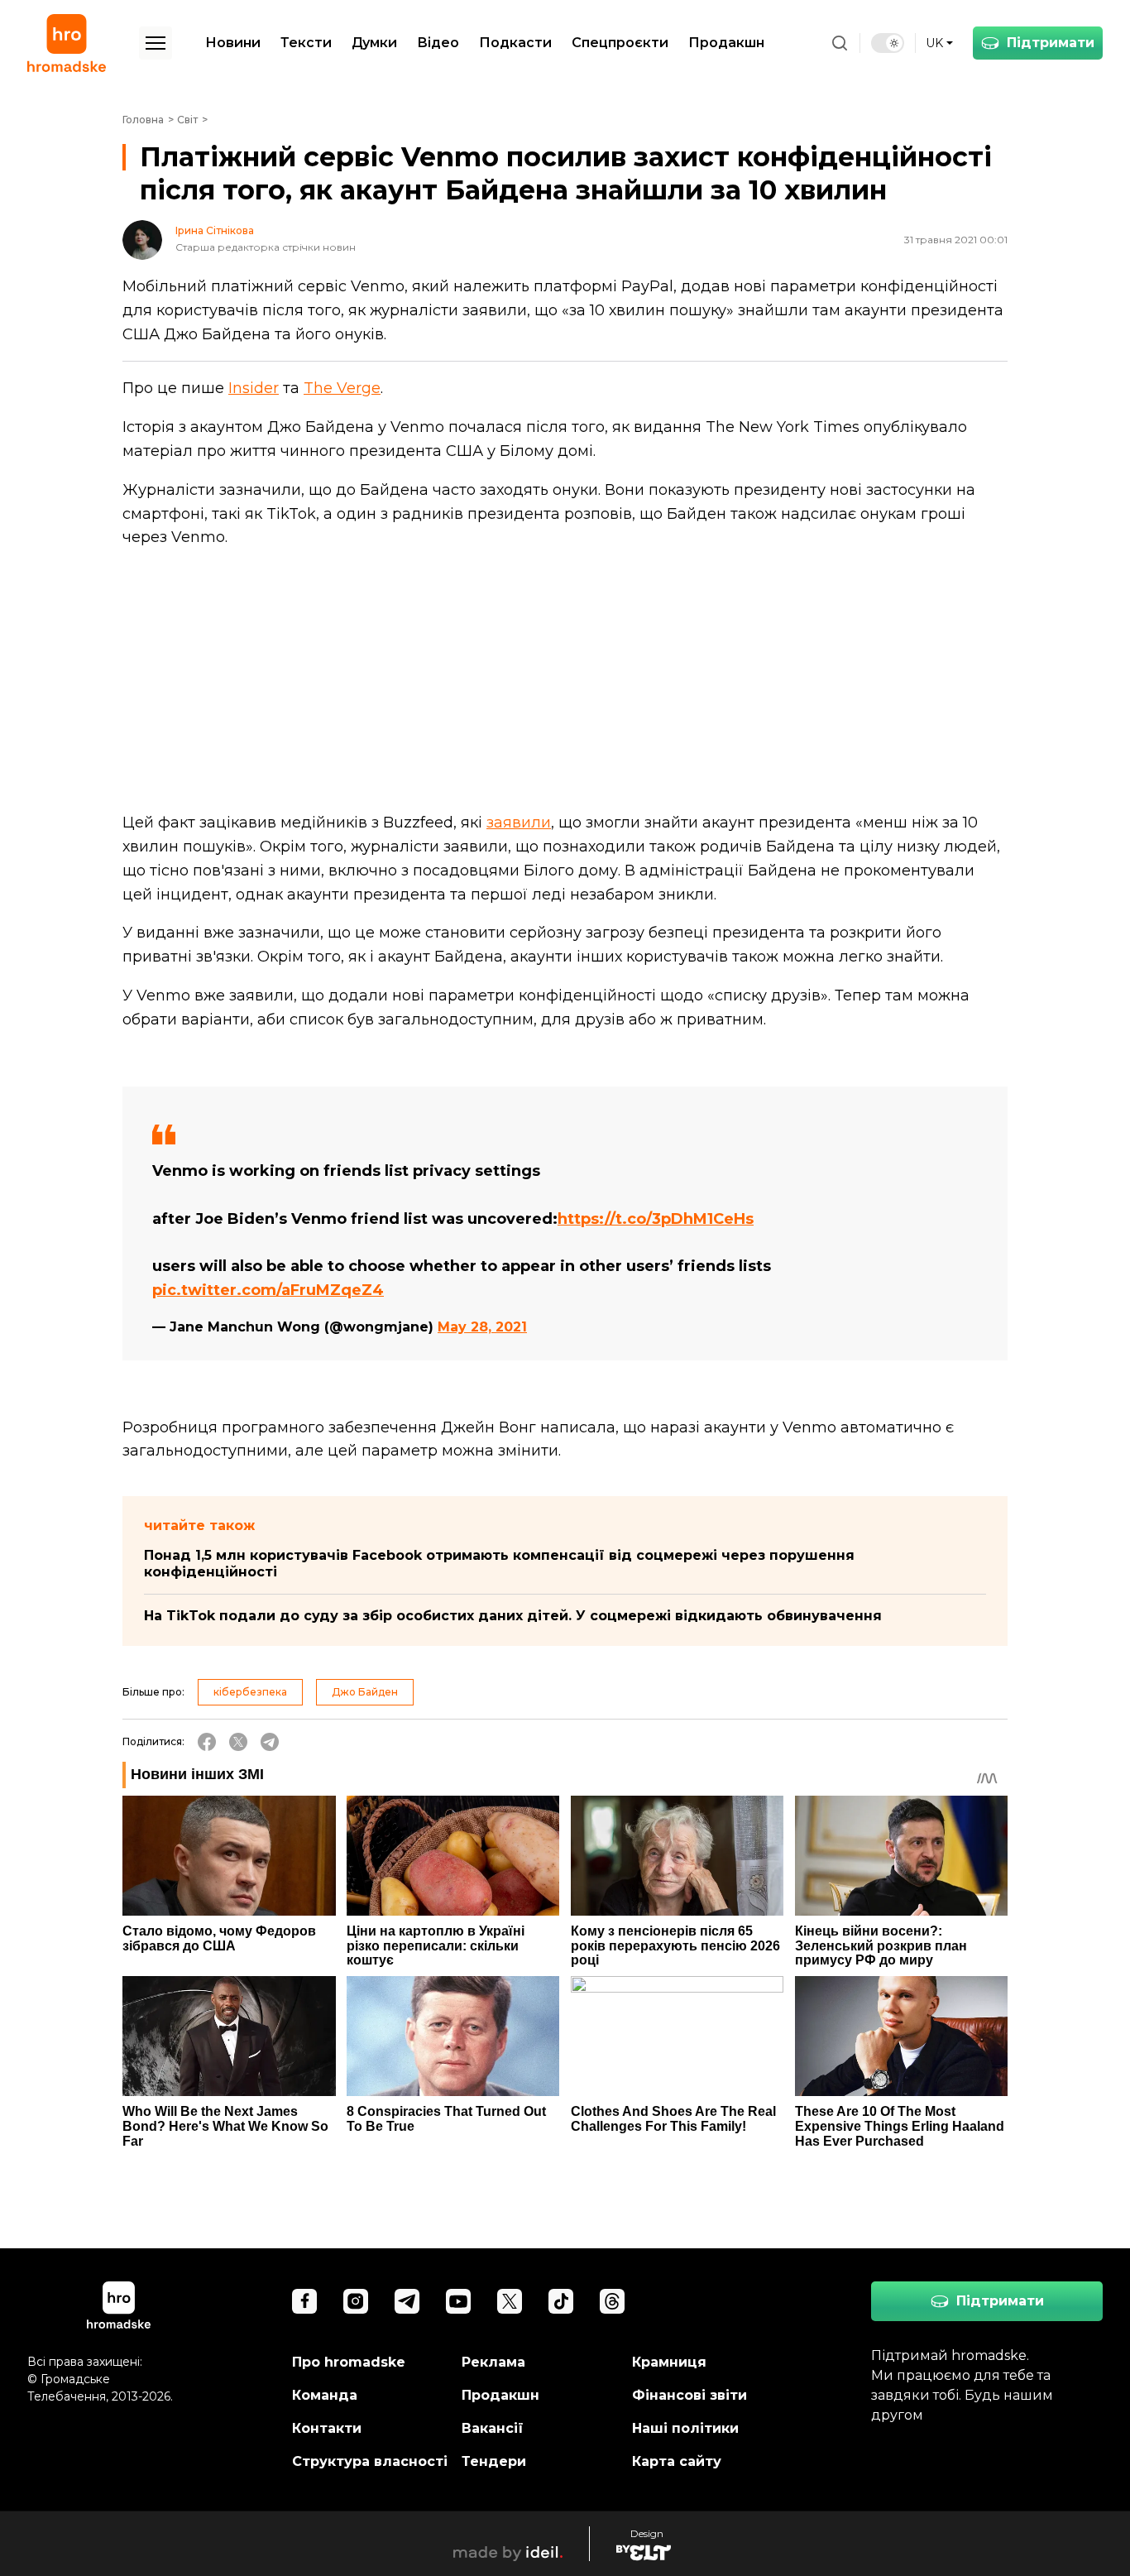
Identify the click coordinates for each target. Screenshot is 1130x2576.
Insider (254, 388)
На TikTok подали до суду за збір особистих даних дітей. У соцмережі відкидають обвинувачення (513, 1616)
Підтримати (1051, 43)
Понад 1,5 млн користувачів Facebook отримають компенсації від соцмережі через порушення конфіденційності (499, 1564)
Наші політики (685, 2428)
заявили (519, 823)
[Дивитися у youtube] (458, 2301)
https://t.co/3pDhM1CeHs (656, 1219)
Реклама (493, 2362)
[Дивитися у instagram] (356, 2301)
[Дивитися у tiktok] (561, 2301)
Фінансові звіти (689, 2395)
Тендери (494, 2461)
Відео (438, 43)
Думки (374, 43)
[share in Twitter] (238, 1742)
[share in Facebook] (207, 1742)
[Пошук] (840, 43)
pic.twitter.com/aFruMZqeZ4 (268, 1290)
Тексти (306, 43)
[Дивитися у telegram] (407, 2301)
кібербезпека (250, 1692)
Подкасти (515, 43)
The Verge (342, 388)
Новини (233, 43)
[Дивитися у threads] (612, 2301)
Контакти (327, 2428)
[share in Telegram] (270, 1742)
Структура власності (370, 2461)
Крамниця (669, 2362)
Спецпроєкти (620, 43)
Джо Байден (365, 1692)
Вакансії (493, 2428)
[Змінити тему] (888, 43)
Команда (325, 2395)
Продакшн (726, 43)
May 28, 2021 (482, 1327)
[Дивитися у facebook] (304, 2301)
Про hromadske (349, 2362)
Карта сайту (677, 2461)
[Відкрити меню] (156, 43)
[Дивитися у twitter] (510, 2301)
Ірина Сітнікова (215, 231)
